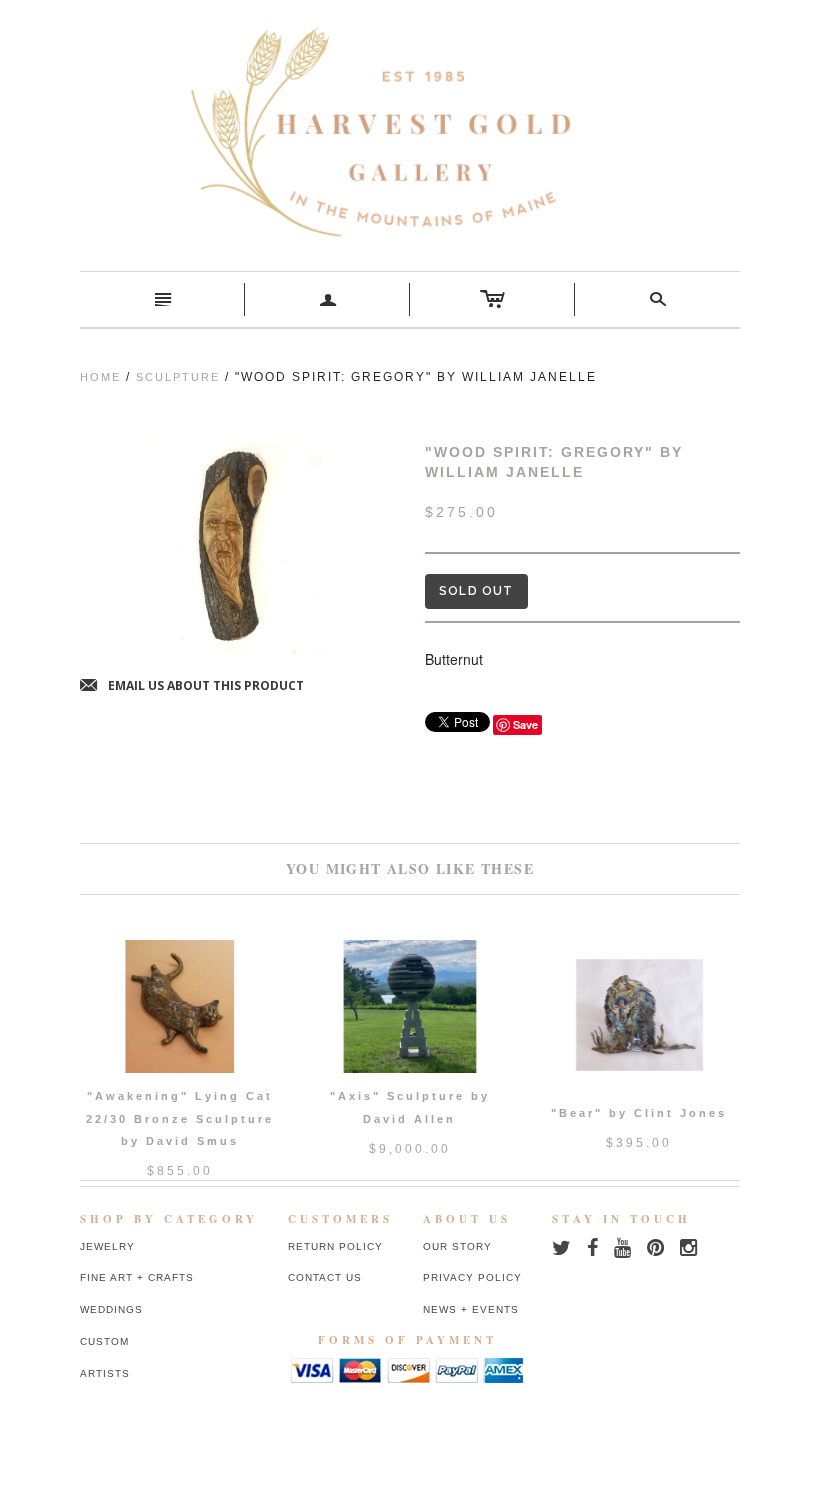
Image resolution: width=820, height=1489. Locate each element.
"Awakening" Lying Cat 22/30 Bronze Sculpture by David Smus (180, 1118)
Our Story (457, 1246)
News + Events (471, 1309)
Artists (105, 1373)
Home (100, 377)
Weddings (111, 1309)
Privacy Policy (472, 1277)
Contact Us (325, 1277)
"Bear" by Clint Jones (639, 1113)
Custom (104, 1341)
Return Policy (335, 1246)
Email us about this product (192, 686)
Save (525, 724)
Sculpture (178, 377)
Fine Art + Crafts (137, 1277)
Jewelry (107, 1246)
